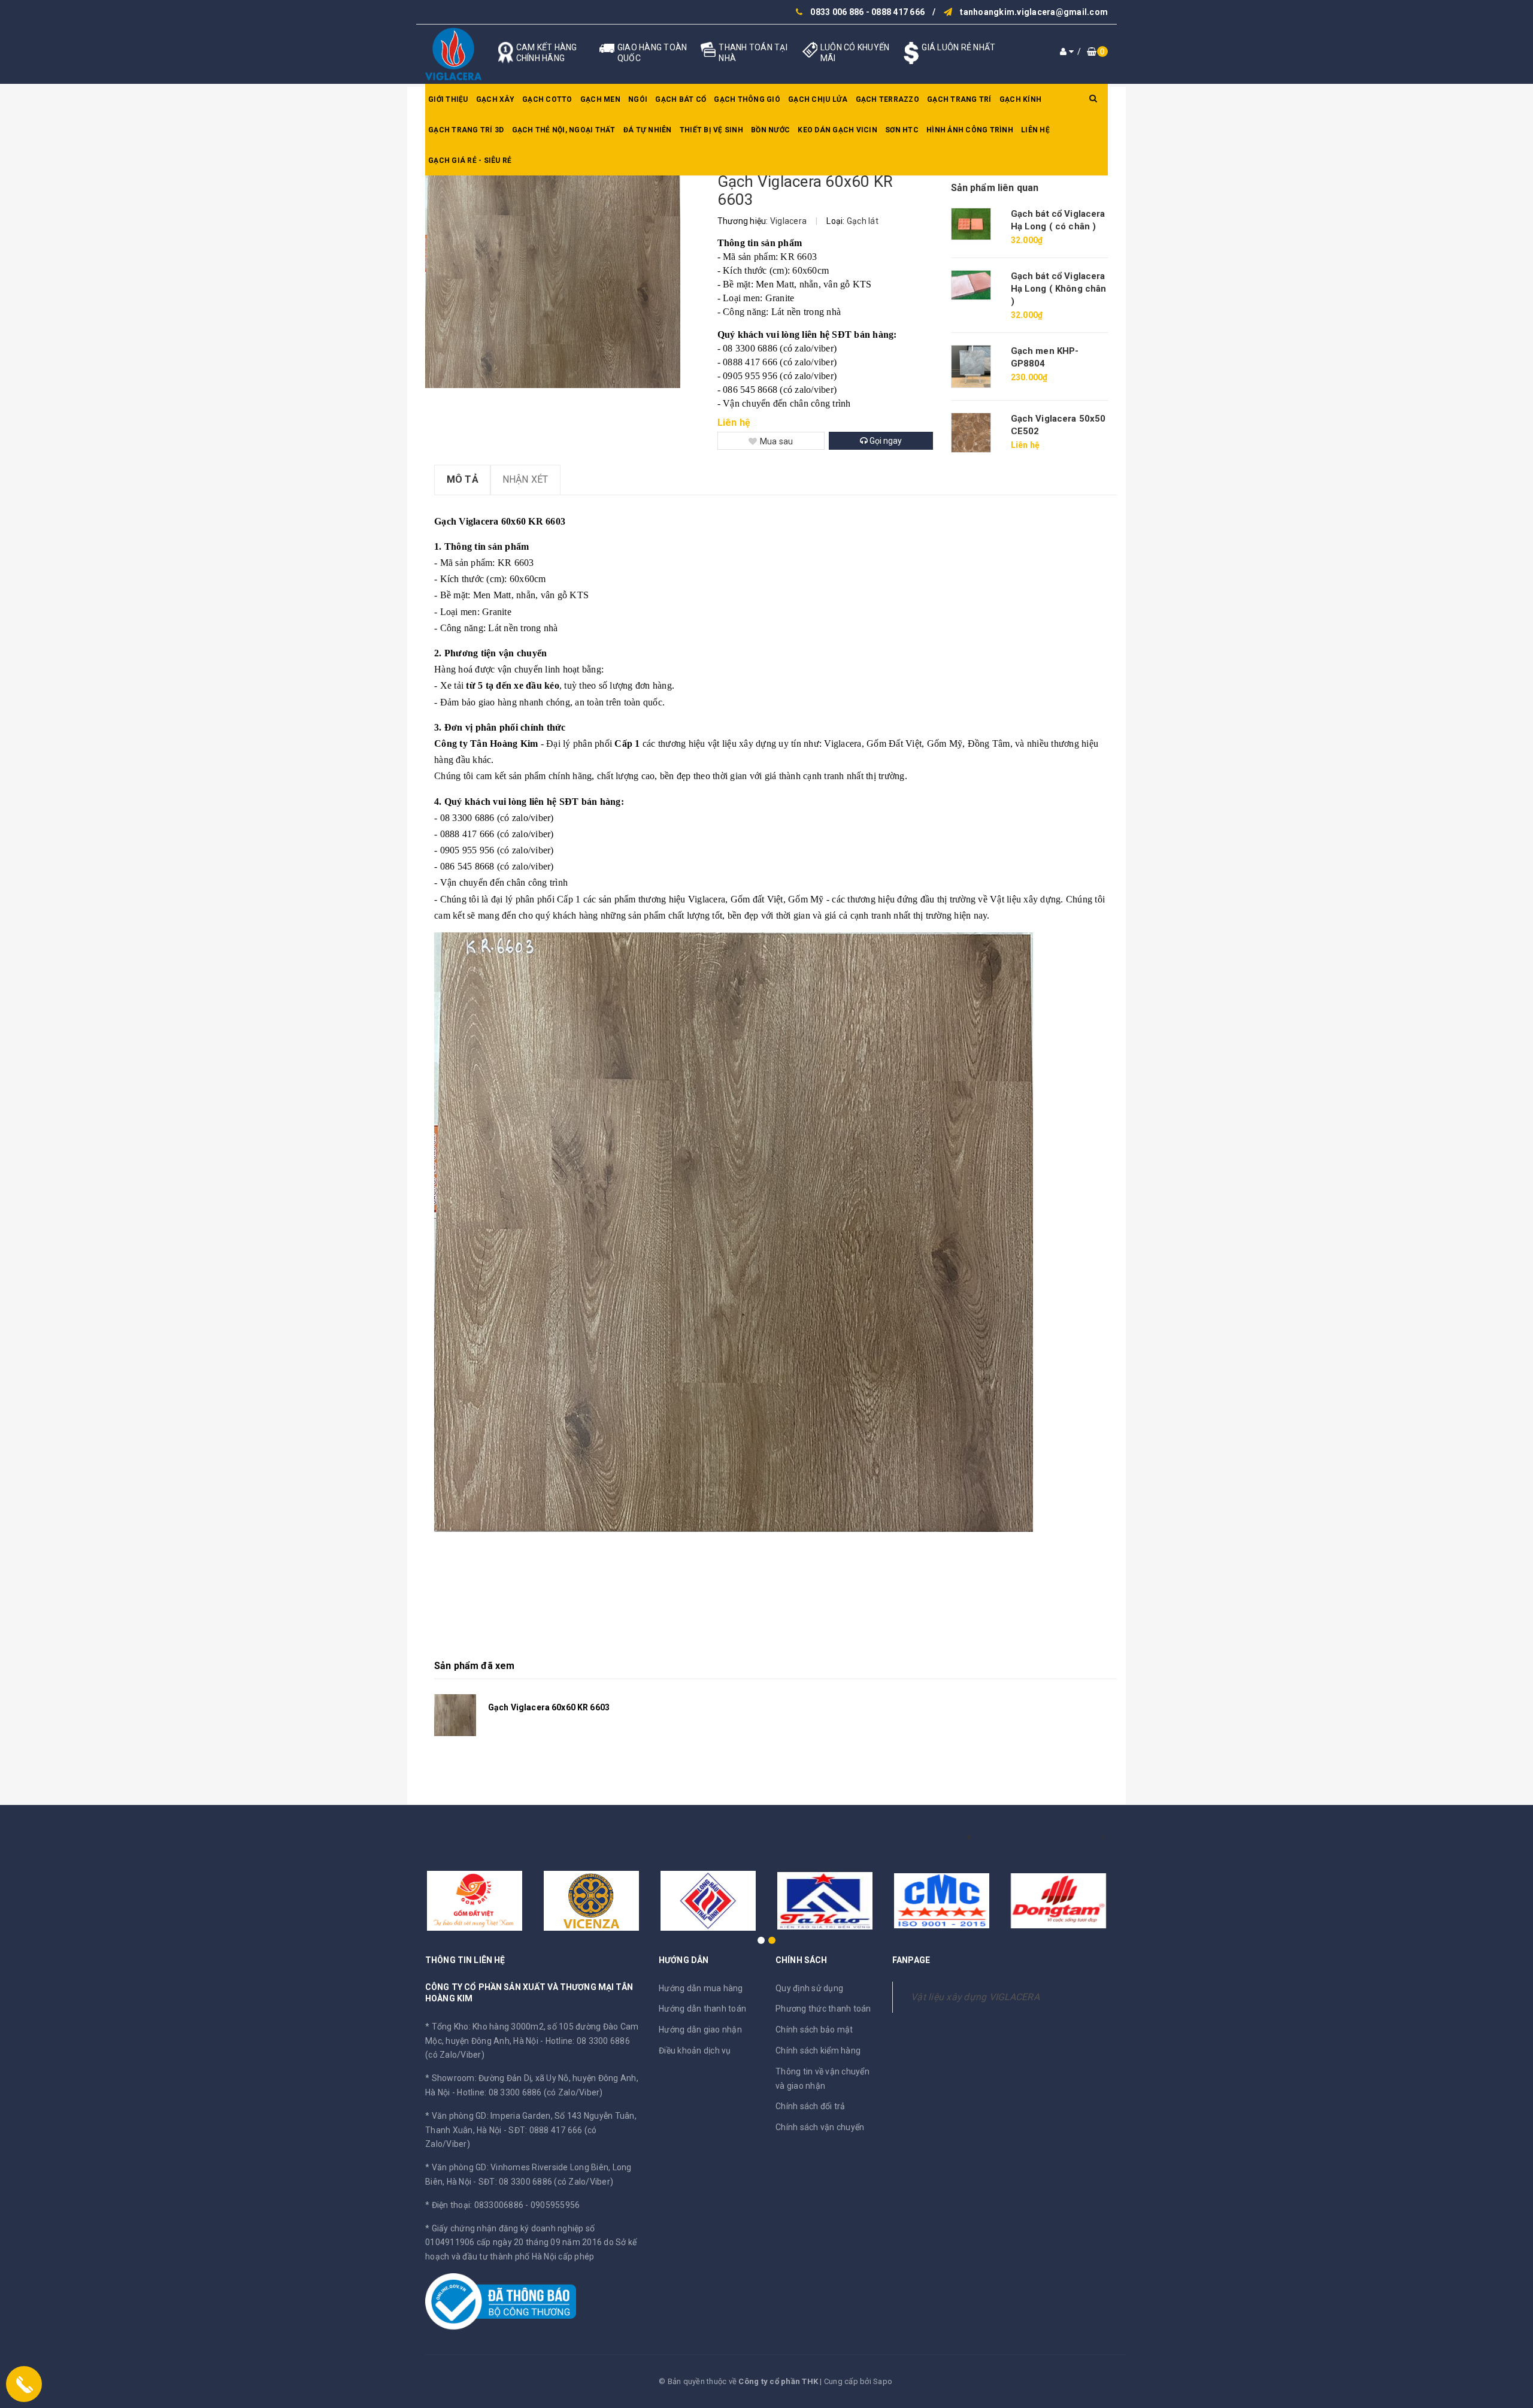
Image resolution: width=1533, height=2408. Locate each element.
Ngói (638, 99)
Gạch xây (495, 99)
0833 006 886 (837, 12)
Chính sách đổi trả (811, 2106)
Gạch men (600, 99)
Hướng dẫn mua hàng (701, 1988)
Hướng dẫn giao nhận (700, 2030)
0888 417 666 (898, 12)
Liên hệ (1035, 130)
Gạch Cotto (547, 99)
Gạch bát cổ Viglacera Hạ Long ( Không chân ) (1059, 289)
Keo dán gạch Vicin (837, 130)
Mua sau (777, 441)
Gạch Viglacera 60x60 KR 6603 (549, 1707)
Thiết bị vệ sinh (711, 130)
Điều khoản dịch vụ (695, 2050)
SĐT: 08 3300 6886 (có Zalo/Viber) (546, 2182)
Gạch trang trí (959, 99)
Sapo (883, 2381)
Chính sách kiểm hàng (818, 2050)
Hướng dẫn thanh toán (702, 2009)
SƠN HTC (902, 130)
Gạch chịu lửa (818, 99)
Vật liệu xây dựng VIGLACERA (975, 1997)
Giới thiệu (448, 99)
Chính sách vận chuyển (820, 2127)
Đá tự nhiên (648, 130)
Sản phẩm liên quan (995, 188)
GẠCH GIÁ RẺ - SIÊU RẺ (470, 160)
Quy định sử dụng (809, 1988)
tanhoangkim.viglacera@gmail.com (1034, 12)
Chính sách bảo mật (814, 2030)
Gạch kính (1020, 99)
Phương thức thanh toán (823, 2009)
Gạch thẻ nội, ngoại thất (564, 130)
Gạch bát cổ (681, 99)
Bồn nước (770, 130)
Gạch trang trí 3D (466, 130)
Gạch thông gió (747, 99)
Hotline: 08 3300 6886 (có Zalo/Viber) (530, 2092)
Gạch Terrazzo (887, 99)
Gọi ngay (885, 441)
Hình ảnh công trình (970, 130)
